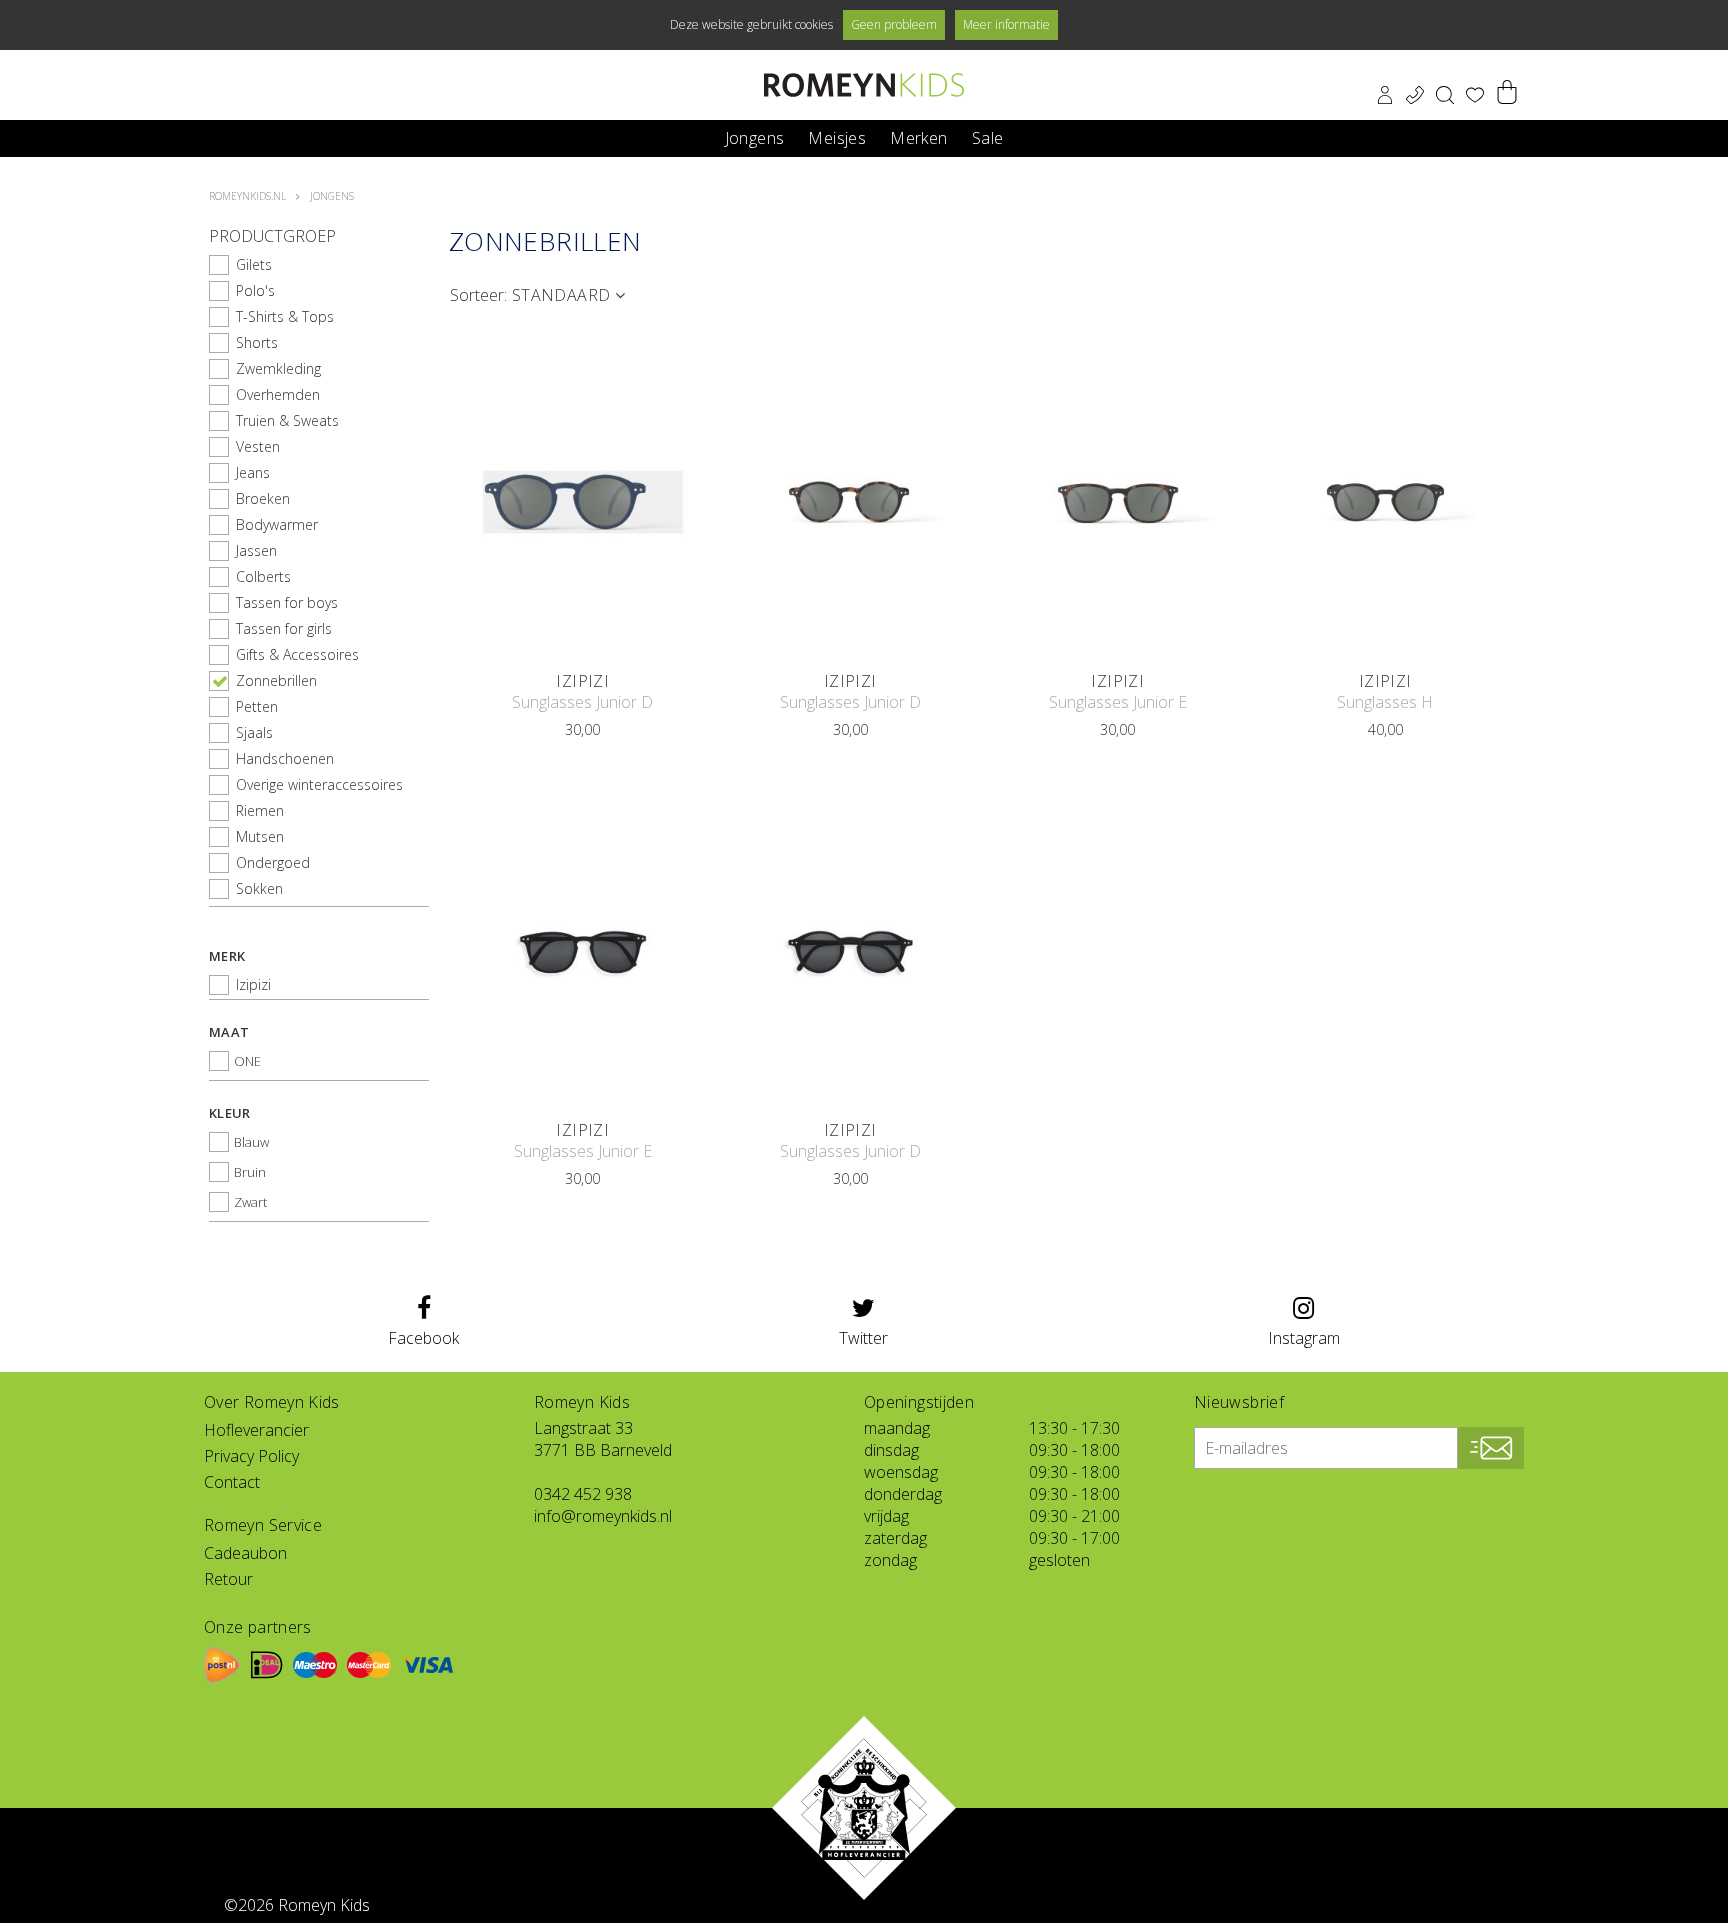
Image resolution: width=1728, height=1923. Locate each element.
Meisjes (837, 136)
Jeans (253, 472)
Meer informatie (1006, 24)
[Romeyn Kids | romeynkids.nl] (864, 85)
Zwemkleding (278, 368)
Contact (232, 1482)
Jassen (256, 550)
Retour (228, 1579)
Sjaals (254, 732)
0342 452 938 (583, 1494)
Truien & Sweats (287, 420)
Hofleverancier (256, 1430)
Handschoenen (285, 758)
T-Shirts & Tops (285, 316)
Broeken (263, 498)
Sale (988, 136)
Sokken (259, 888)
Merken (918, 136)
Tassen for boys (287, 602)
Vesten (258, 446)
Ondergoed (273, 862)
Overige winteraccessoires (319, 784)
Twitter (863, 1338)
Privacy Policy (251, 1456)
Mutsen (260, 836)
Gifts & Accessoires (297, 654)
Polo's (255, 290)
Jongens (755, 136)
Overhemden (278, 394)
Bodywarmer (277, 524)
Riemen (260, 810)
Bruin (250, 1172)
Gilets (254, 264)
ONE (247, 1061)
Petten (257, 706)
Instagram (1304, 1338)
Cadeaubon (245, 1553)
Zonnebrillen (276, 680)
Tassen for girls (284, 628)
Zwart (250, 1202)
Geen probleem (894, 24)
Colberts (263, 576)
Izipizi (253, 984)
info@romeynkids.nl (603, 1516)
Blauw (251, 1142)
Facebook (423, 1338)
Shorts (257, 342)
